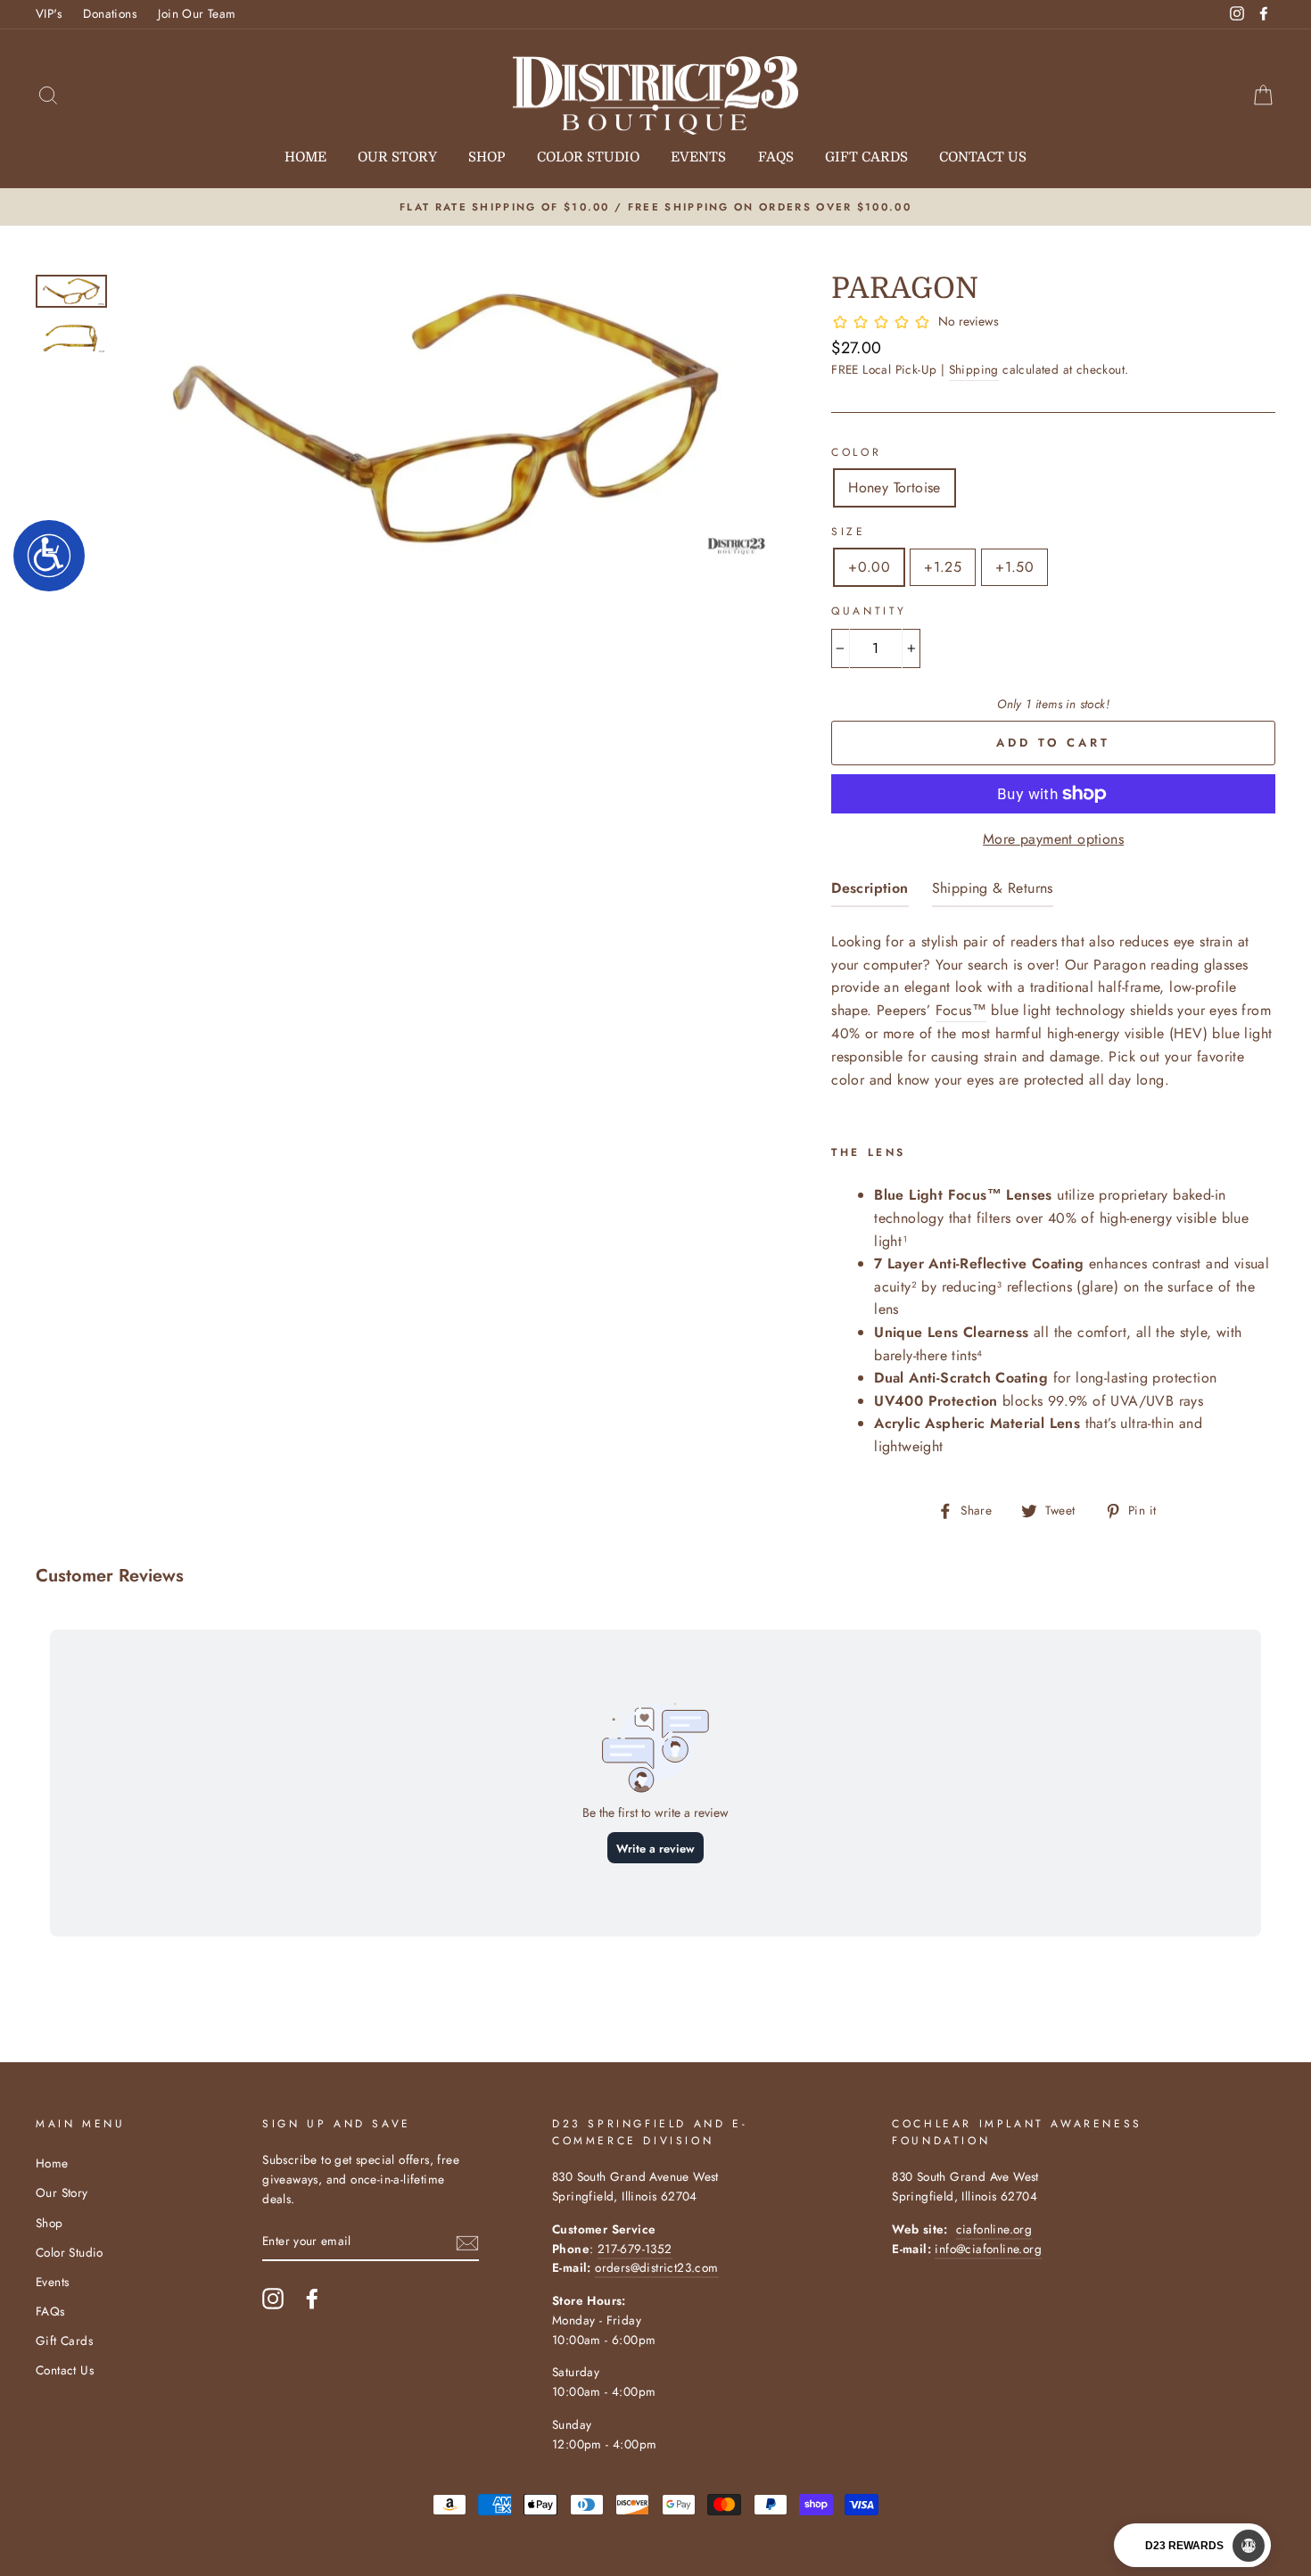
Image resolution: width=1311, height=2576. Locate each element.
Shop (486, 157)
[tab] (870, 892)
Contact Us (983, 157)
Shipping (974, 369)
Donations (110, 13)
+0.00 (869, 567)
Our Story (397, 157)
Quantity (869, 611)
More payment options (1053, 839)
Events (698, 157)
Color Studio (588, 157)
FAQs (776, 157)
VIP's (49, 13)
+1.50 (1014, 567)
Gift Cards (866, 157)
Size (848, 532)
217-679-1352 (635, 2249)
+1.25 (943, 567)
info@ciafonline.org (988, 2249)
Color (856, 452)
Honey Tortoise (895, 487)
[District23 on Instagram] (273, 2299)
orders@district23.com (656, 2267)
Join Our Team (197, 13)
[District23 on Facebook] (312, 2299)
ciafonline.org (994, 2229)
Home (305, 157)
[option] (655, 207)
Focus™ (961, 1010)
